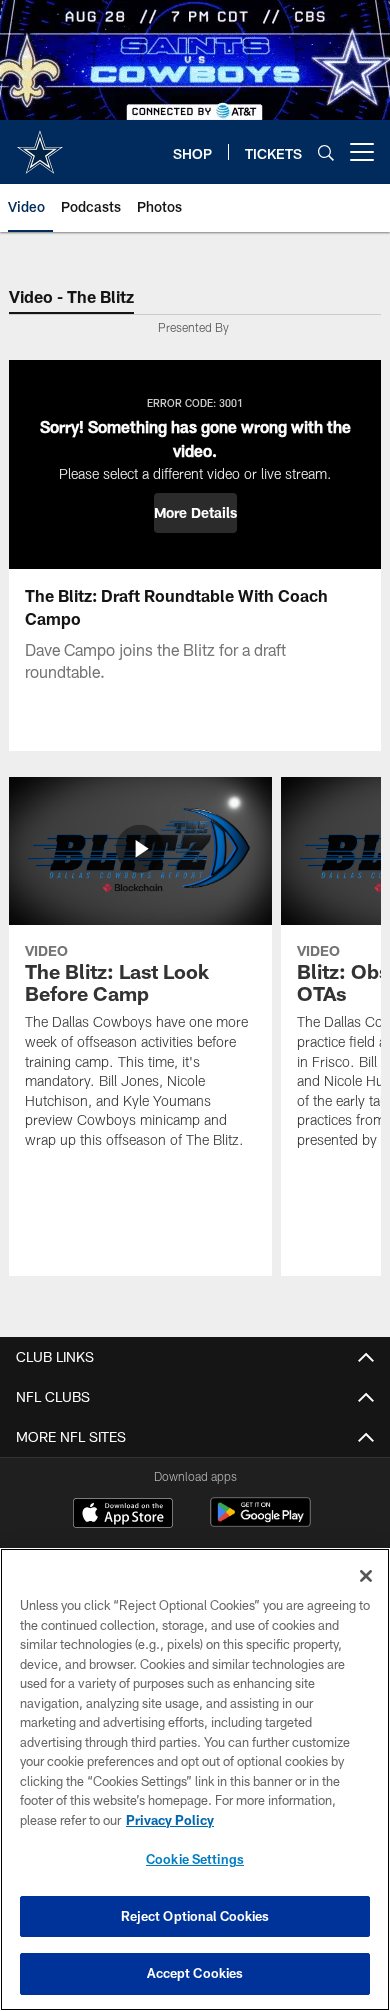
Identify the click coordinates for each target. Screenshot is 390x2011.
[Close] (366, 1576)
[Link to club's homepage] (40, 144)
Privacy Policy (170, 1820)
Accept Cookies (195, 1973)
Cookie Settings (195, 1859)
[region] (195, 1779)
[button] (195, 513)
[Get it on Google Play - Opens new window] (260, 1522)
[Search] (326, 152)
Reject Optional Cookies (195, 1916)
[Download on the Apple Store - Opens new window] (123, 1515)
